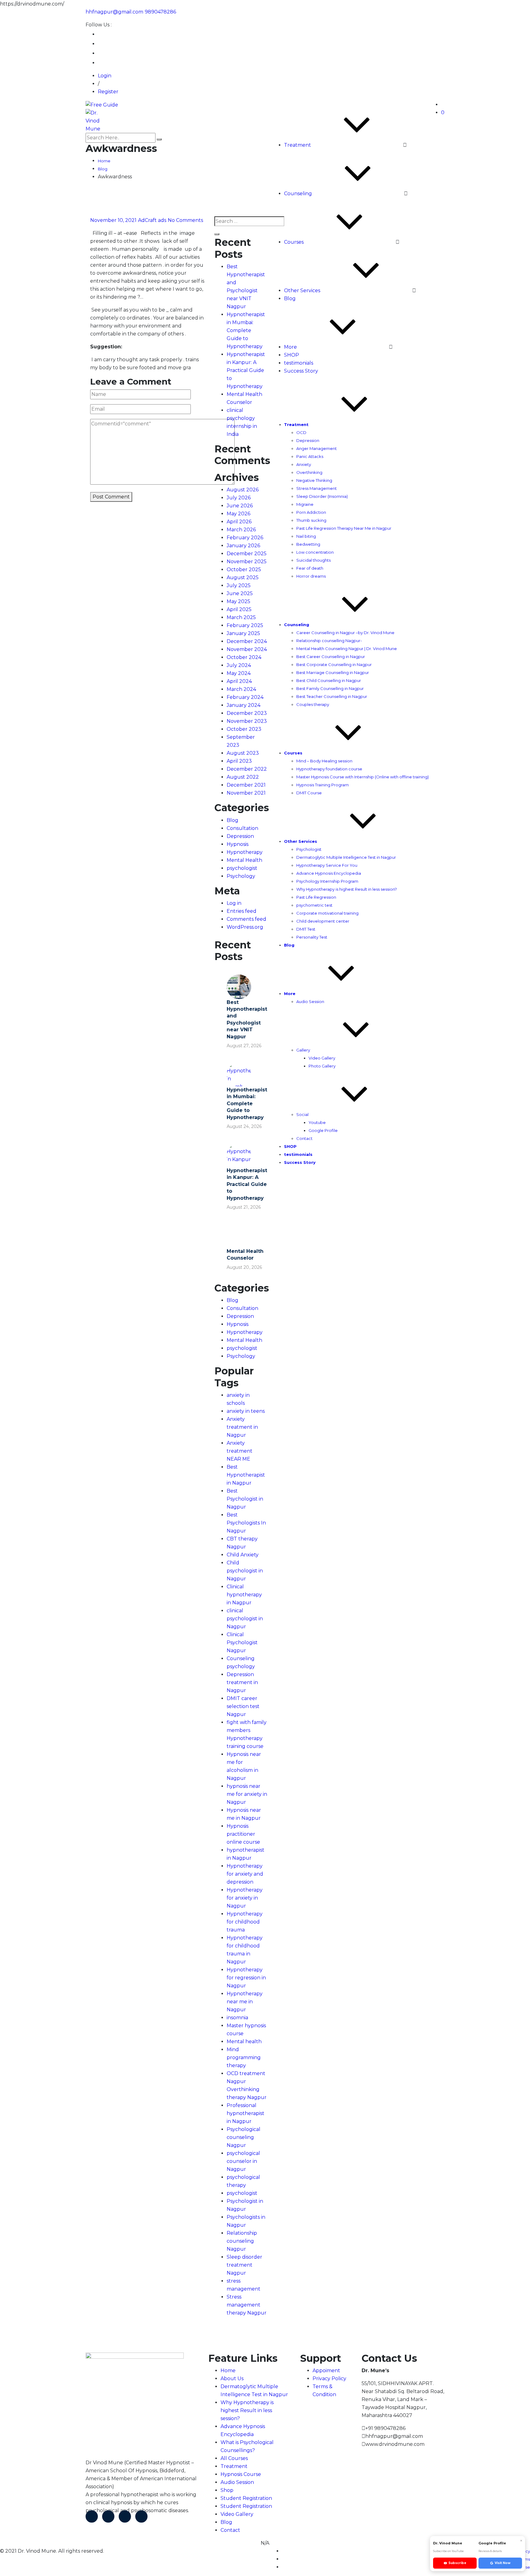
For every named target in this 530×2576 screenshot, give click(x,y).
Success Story (301, 371)
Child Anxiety (243, 1555)
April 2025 (239, 609)
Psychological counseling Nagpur (244, 2137)
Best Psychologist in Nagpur (245, 1499)
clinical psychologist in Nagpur (245, 1619)
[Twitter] (108, 2516)
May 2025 (238, 601)
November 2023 (247, 721)
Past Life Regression (316, 897)
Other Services (302, 291)
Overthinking (309, 472)
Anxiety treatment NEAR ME (240, 1451)
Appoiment (326, 2371)
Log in (234, 903)
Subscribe (457, 2563)
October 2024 (244, 657)
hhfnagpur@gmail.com (114, 12)
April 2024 (239, 681)
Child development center (323, 921)
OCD (301, 432)
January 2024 (244, 705)
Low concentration (315, 552)
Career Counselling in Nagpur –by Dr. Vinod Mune (345, 633)
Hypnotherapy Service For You (327, 865)
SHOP (292, 355)
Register (108, 92)
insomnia (237, 2018)
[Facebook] (92, 2516)
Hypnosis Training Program (323, 785)
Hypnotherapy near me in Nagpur (245, 2002)
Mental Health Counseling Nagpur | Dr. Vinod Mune (347, 649)
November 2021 (246, 793)
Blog (290, 298)
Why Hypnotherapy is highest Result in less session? (347, 889)
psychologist (242, 868)
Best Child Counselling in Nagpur (329, 680)
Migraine (305, 504)
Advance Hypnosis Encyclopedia (329, 873)
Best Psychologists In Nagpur (246, 1523)
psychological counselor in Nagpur (243, 2161)
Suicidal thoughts (313, 560)
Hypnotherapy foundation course (329, 769)
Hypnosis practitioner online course (243, 1834)
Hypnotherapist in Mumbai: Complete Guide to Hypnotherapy (246, 330)
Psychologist (309, 849)
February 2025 (245, 625)
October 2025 (244, 569)
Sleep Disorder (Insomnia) (322, 496)
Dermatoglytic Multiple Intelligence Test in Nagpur (346, 857)
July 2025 (239, 585)
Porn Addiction (311, 512)
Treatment (298, 145)
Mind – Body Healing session (324, 761)
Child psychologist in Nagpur (245, 1571)
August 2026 (243, 490)
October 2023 (244, 729)
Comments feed (246, 919)
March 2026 (241, 530)
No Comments (185, 220)
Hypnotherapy (245, 852)
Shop (227, 2490)
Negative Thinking (314, 480)
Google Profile (323, 1130)
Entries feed (242, 911)
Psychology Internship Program (327, 881)
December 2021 (246, 785)
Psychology (241, 876)
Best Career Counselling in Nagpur (331, 657)
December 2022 (247, 769)
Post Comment (111, 497)
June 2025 (240, 593)
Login (105, 76)
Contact (304, 1138)
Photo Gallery (322, 1066)
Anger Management (317, 448)
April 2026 (239, 522)
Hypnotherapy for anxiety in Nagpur (245, 1898)
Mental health (244, 2041)
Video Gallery (322, 1058)
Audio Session (310, 1001)
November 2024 (247, 649)
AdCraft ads (152, 220)
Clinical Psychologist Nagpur (242, 1642)
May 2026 (238, 514)
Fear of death (310, 568)
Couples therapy (313, 704)
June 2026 (240, 506)
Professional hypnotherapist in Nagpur (246, 2113)
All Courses (234, 2458)
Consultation (242, 828)
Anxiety (304, 464)
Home (228, 2371)
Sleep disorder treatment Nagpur (244, 2265)
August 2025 (243, 577)
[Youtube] (125, 2516)
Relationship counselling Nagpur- (329, 641)
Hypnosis (238, 844)
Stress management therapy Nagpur (247, 2305)
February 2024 (245, 697)
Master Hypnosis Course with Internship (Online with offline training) (363, 777)
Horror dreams (311, 576)
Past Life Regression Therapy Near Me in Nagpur (344, 528)
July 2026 (239, 498)
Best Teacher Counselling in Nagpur (332, 696)
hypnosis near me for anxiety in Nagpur (247, 1794)
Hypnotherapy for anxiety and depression (245, 1874)
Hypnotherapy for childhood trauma (245, 1922)
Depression (308, 440)
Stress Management (317, 488)
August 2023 (243, 753)
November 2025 (247, 562)
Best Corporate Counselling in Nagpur (334, 664)
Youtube (317, 1122)
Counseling (298, 194)
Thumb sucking (311, 520)
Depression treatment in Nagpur (242, 1682)
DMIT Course (309, 793)
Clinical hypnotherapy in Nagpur (244, 1595)
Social (302, 1114)
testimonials (299, 363)
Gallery (303, 1050)
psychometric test (314, 905)
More (290, 347)
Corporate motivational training (327, 913)
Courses (294, 242)
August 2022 (243, 777)
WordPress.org (245, 927)
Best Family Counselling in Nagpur (330, 688)
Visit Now (503, 2563)
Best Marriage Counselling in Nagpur (333, 672)
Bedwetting (308, 544)
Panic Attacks (310, 456)
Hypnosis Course (241, 2474)
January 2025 (243, 633)
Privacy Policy (329, 2378)
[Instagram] (141, 2516)
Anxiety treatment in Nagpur (242, 1427)
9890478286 (160, 12)
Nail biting (306, 536)
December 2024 (247, 641)
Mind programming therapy (244, 2057)
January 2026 (243, 546)
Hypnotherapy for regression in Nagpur (246, 1978)
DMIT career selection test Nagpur (243, 1706)
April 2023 (239, 761)
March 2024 (241, 689)
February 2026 (245, 538)
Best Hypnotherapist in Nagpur (246, 1475)
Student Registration (246, 2498)
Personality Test (312, 937)
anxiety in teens (246, 1411)
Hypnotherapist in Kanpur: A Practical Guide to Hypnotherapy (246, 370)
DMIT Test (306, 929)
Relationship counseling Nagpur (242, 2241)
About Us (232, 2378)
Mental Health (244, 860)
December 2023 (247, 713)
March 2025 (241, 617)
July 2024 (239, 665)
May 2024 (239, 673)
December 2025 (247, 554)
